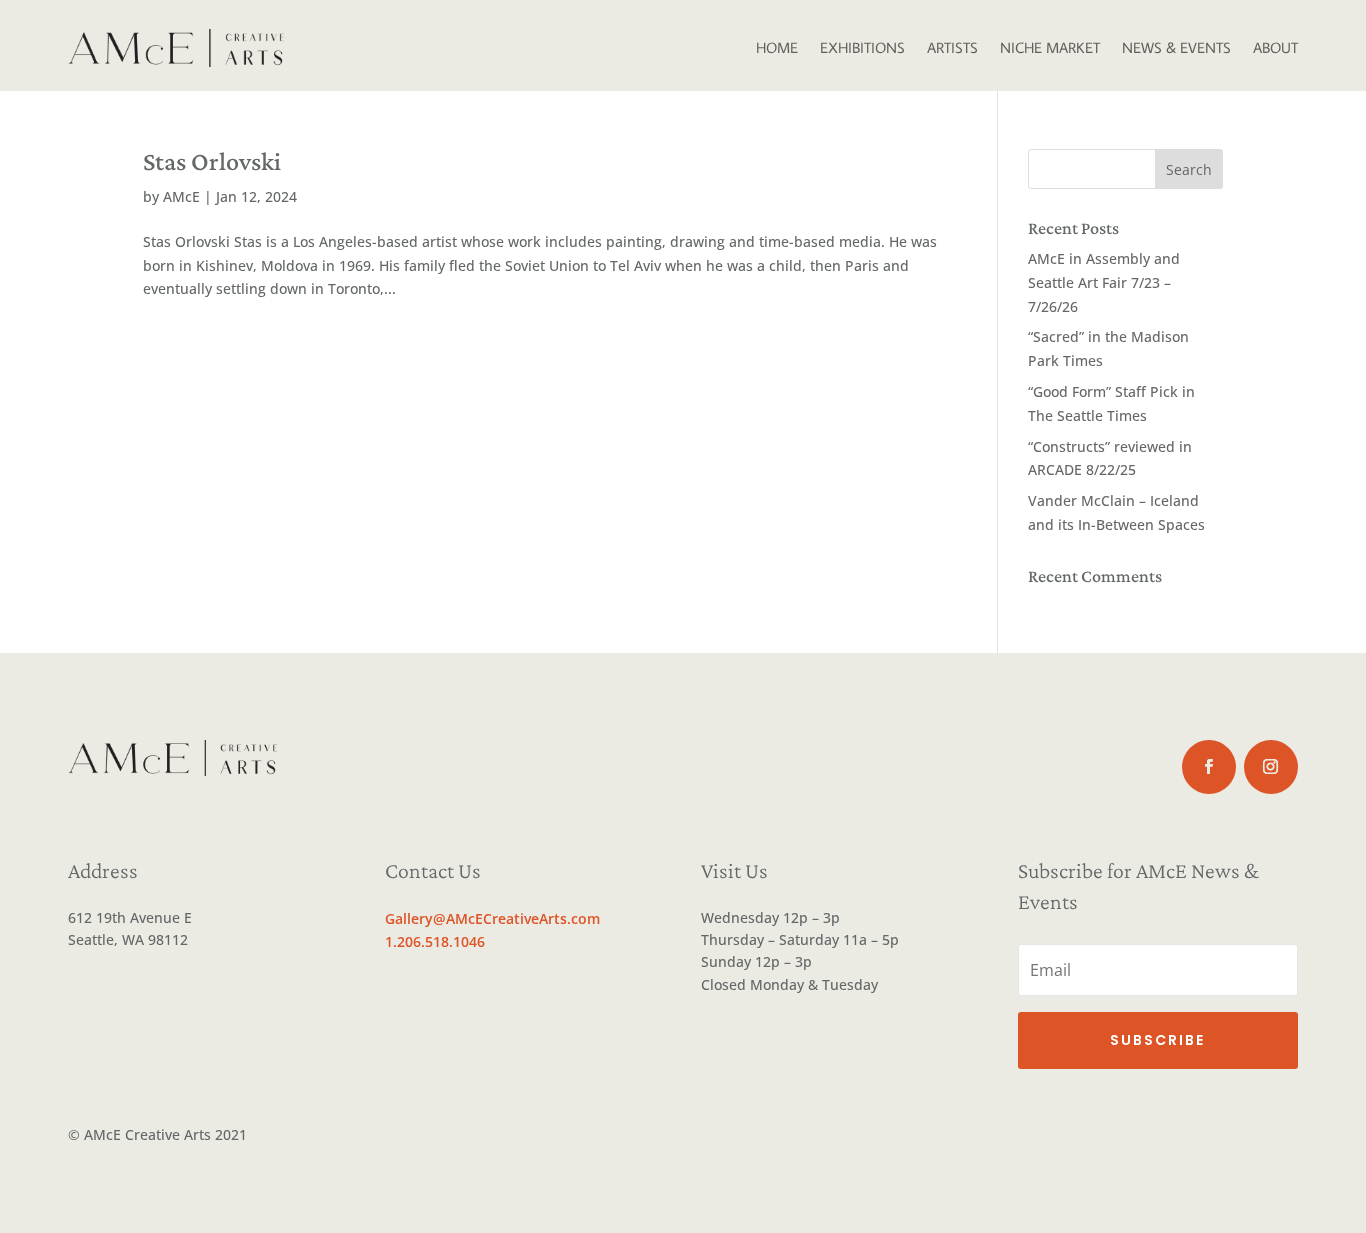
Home (777, 47)
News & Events (1176, 47)
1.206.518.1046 (435, 941)
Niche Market (1050, 47)
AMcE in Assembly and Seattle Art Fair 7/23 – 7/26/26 (1104, 282)
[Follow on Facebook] (1209, 767)
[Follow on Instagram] (1271, 767)
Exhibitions (862, 47)
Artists (952, 47)
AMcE (181, 196)
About (1275, 47)
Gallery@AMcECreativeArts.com (492, 918)
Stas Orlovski (212, 161)
